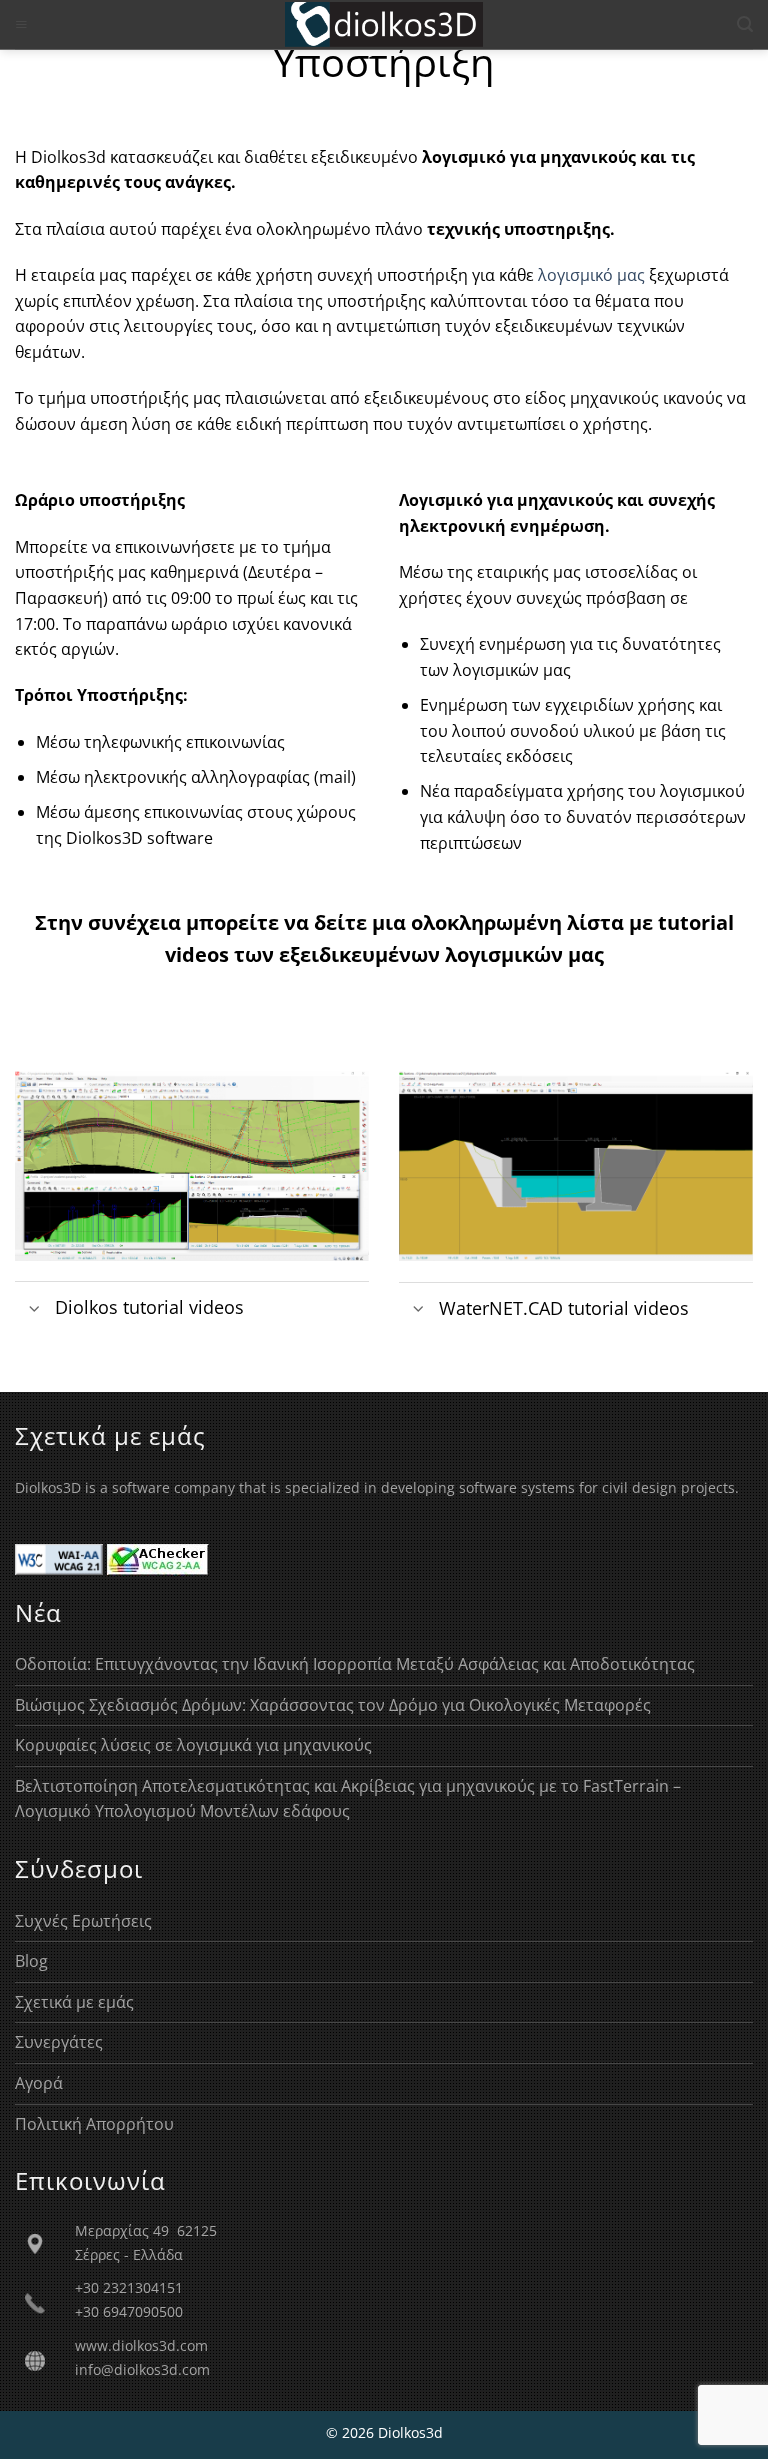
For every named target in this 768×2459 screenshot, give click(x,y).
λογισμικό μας (591, 275)
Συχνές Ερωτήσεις (83, 1921)
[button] (21, 24)
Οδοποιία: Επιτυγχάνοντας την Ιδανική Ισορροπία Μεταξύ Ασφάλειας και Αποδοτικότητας (355, 1664)
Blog (31, 1961)
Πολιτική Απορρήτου (94, 2124)
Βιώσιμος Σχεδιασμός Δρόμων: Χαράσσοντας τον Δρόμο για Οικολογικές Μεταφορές (333, 1705)
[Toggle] (34, 1309)
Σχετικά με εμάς (74, 2002)
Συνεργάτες (59, 2042)
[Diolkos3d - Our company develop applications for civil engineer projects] (384, 24)
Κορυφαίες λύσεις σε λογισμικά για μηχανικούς (193, 1745)
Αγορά (39, 2083)
